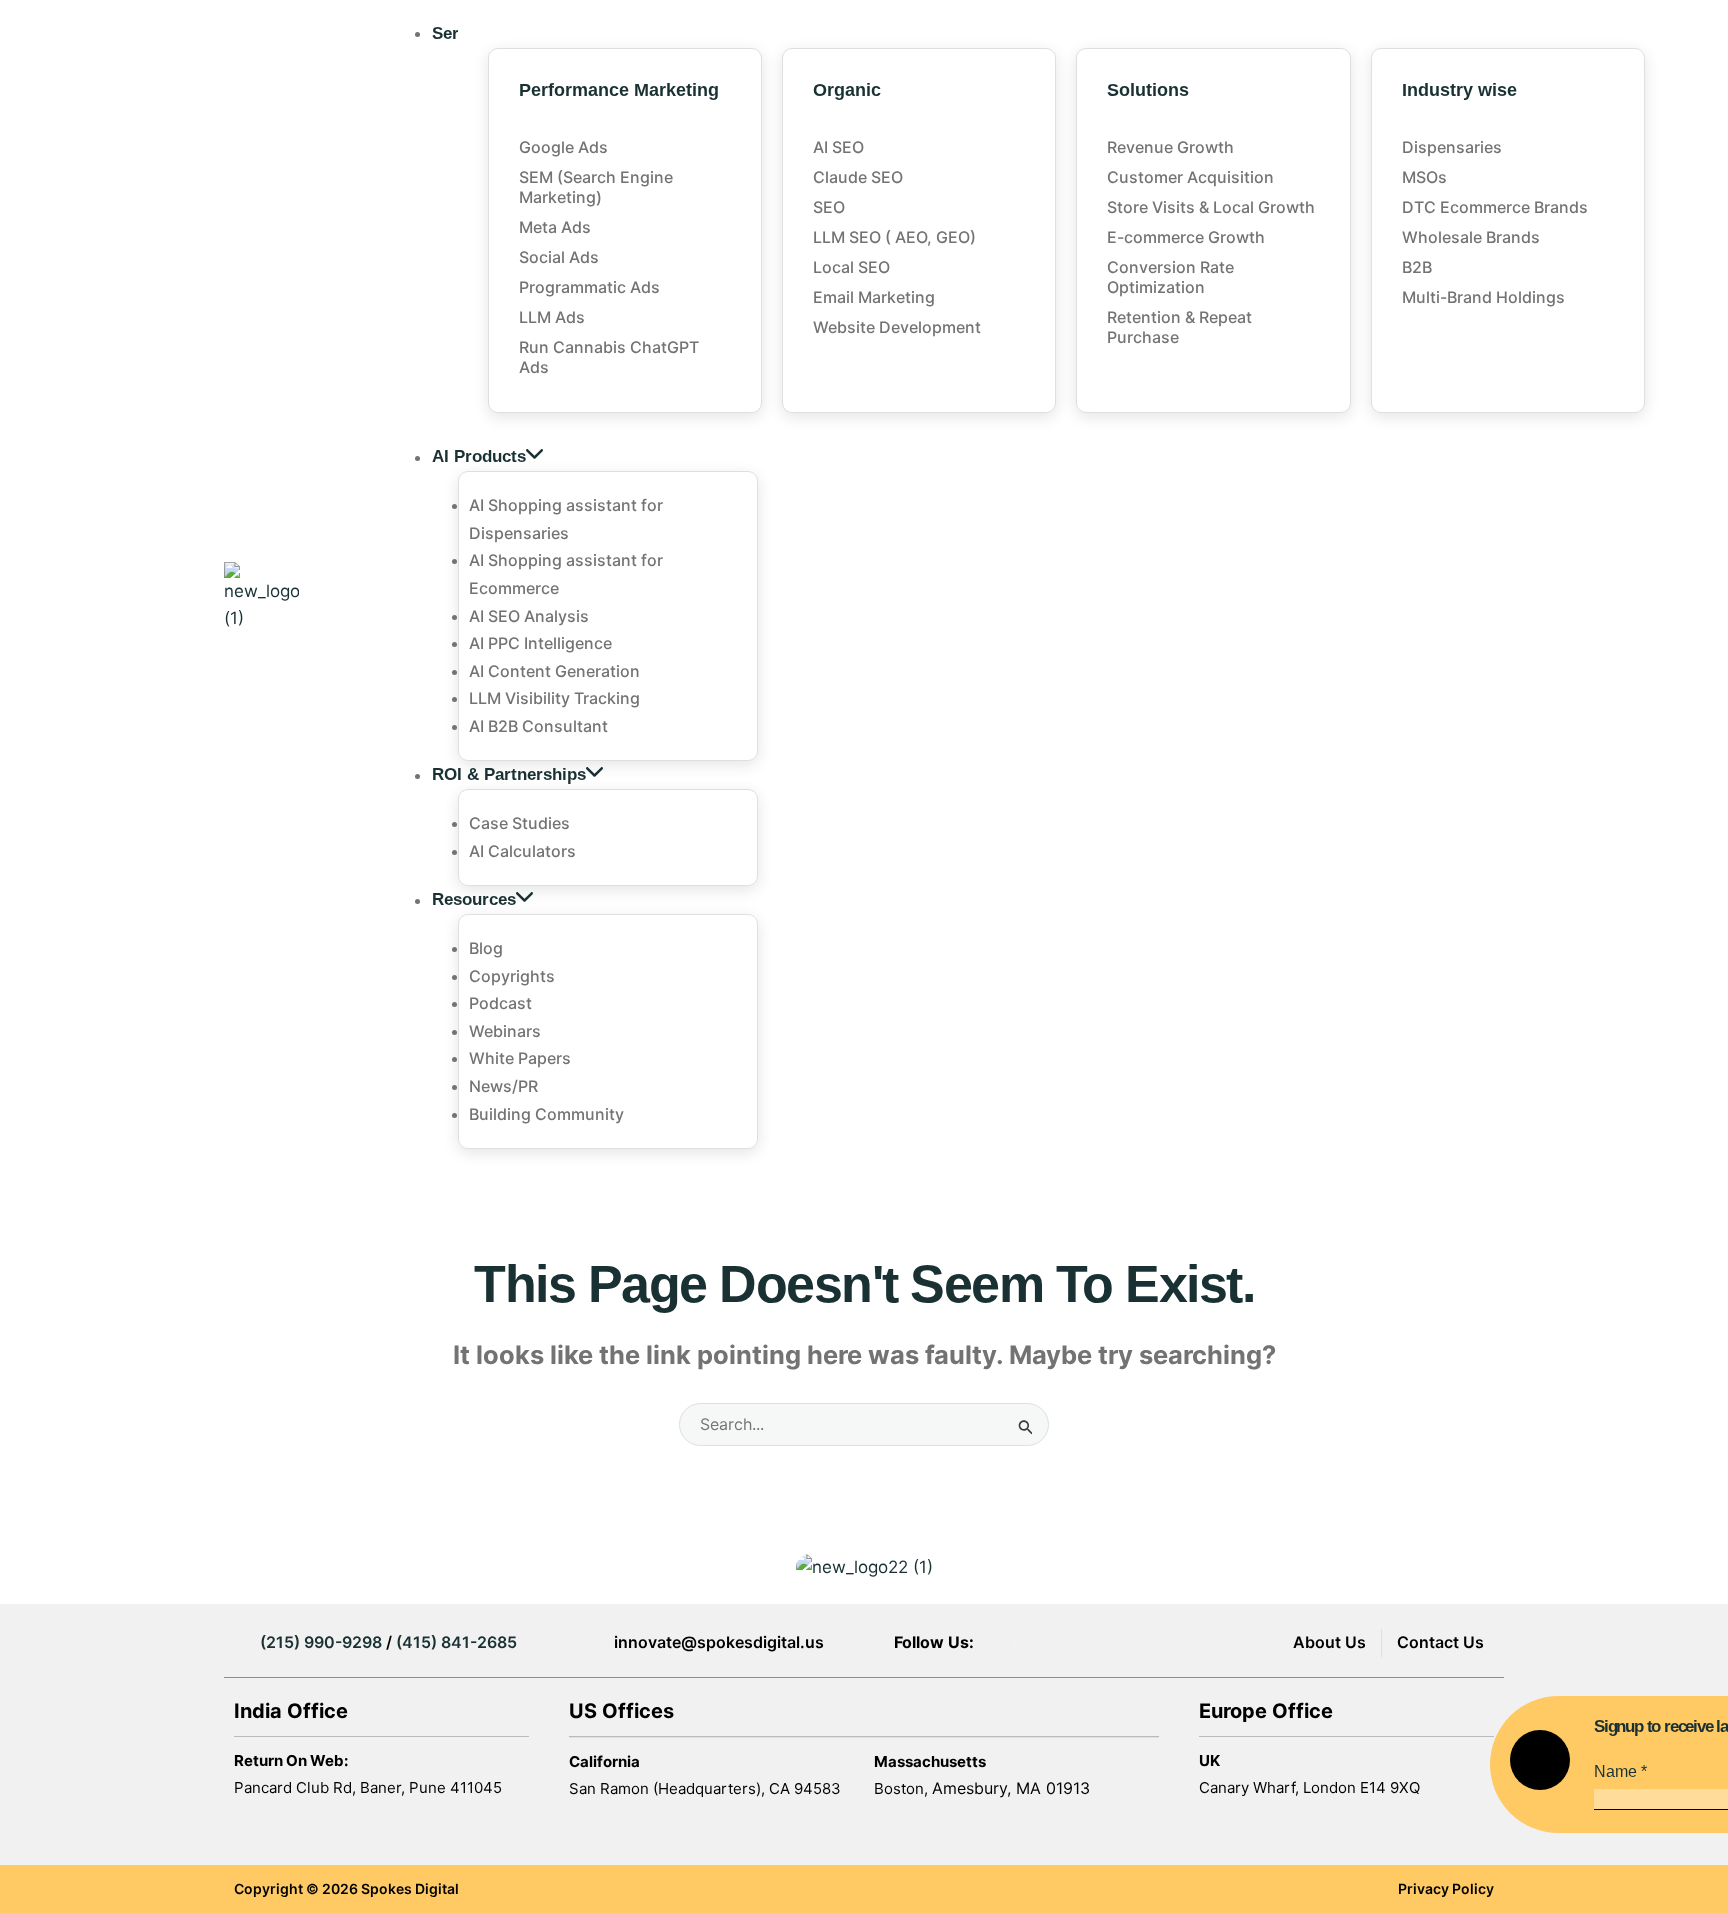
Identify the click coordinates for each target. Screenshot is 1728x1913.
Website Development (897, 327)
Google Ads (563, 147)
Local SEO (851, 267)
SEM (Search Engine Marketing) (596, 187)
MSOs (1424, 177)
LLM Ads (552, 317)
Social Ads (559, 257)
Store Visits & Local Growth (1211, 207)
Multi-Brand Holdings (1483, 297)
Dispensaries (1452, 147)
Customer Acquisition (1190, 177)
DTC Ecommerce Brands (1495, 207)
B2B (1417, 267)
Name (1620, 1771)
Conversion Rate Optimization (1170, 277)
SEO (829, 207)
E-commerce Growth (1186, 237)
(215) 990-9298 (321, 1642)
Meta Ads (555, 227)
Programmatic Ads (589, 287)
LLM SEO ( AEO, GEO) (894, 237)
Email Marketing (874, 297)
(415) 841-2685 (456, 1642)
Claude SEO (858, 177)
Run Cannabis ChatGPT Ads (609, 357)
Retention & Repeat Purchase (1179, 327)
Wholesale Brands (1471, 237)
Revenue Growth (1170, 147)
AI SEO (838, 147)
